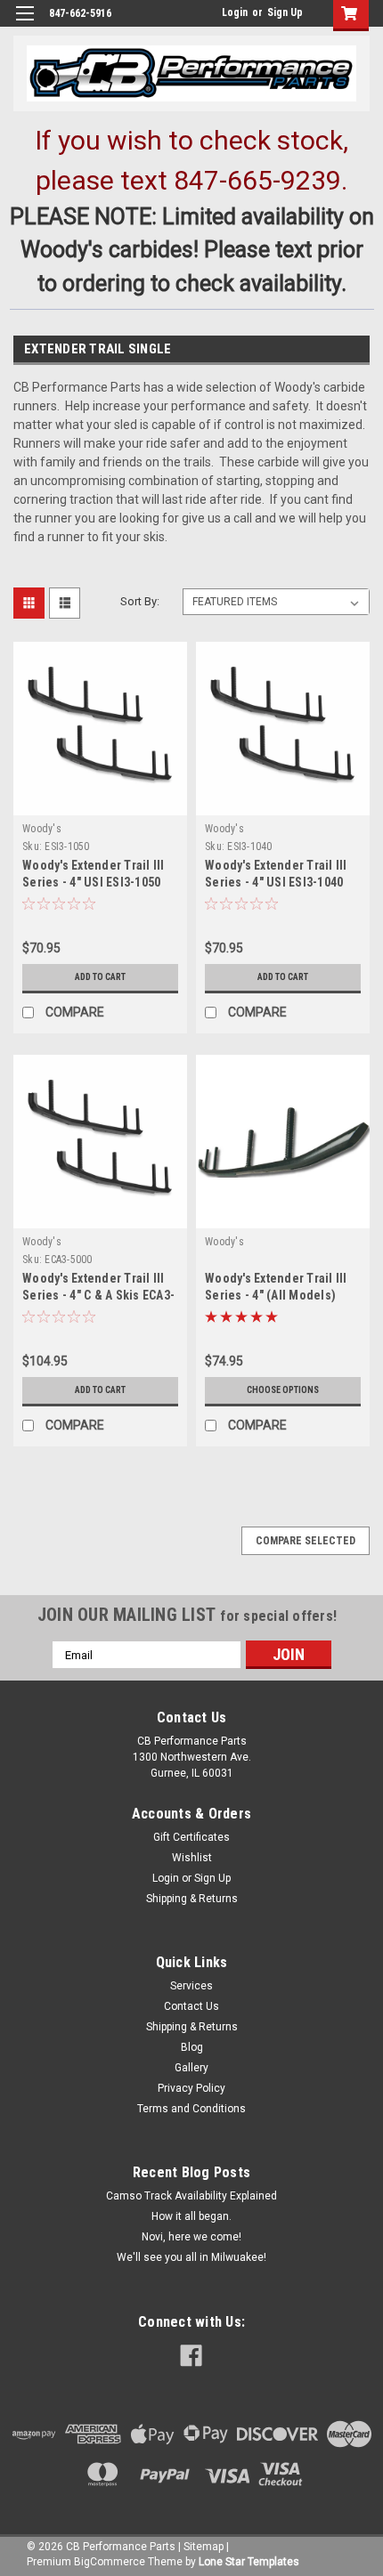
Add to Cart (100, 977)
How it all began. (191, 2216)
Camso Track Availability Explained (191, 2196)
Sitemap (204, 2547)
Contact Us (191, 2006)
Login (235, 12)
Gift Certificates (191, 1837)
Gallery (191, 2068)
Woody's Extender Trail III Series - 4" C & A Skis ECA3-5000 (98, 1295)
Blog (192, 2047)
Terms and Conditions (191, 2109)
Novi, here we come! (191, 2237)
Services (191, 1986)
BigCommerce (110, 2562)
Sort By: (140, 601)
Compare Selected (306, 1541)
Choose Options (283, 1390)
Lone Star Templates (249, 2562)
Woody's (42, 829)
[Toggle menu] (24, 24)
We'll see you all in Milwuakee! (191, 2257)
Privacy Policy (191, 2088)
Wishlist (192, 1858)
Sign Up (285, 12)
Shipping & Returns (192, 1899)
